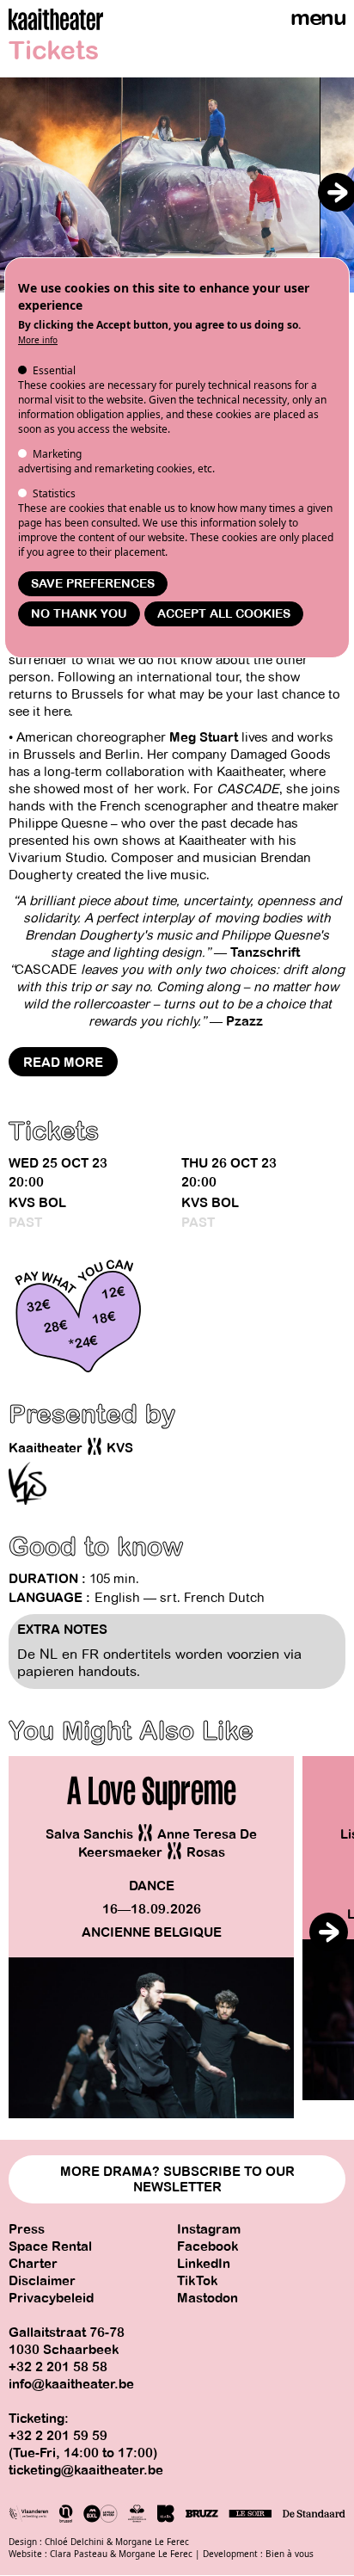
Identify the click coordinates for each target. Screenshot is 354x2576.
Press (27, 2229)
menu (318, 18)
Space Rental (50, 2246)
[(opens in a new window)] (27, 1483)
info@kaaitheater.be (71, 2384)
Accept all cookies (224, 614)
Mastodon (208, 2298)
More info (38, 340)
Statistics (54, 493)
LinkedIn (204, 2264)
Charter (33, 2264)
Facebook (208, 2246)
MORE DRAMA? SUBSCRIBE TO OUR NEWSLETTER (177, 2179)
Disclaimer (42, 2281)
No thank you (79, 614)
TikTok (198, 2281)
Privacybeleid (51, 2298)
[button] (337, 192)
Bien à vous (290, 2554)
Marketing (57, 454)
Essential (54, 370)
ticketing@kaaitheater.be (86, 2470)
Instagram (209, 2229)
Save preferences (93, 584)
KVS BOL (37, 1203)
